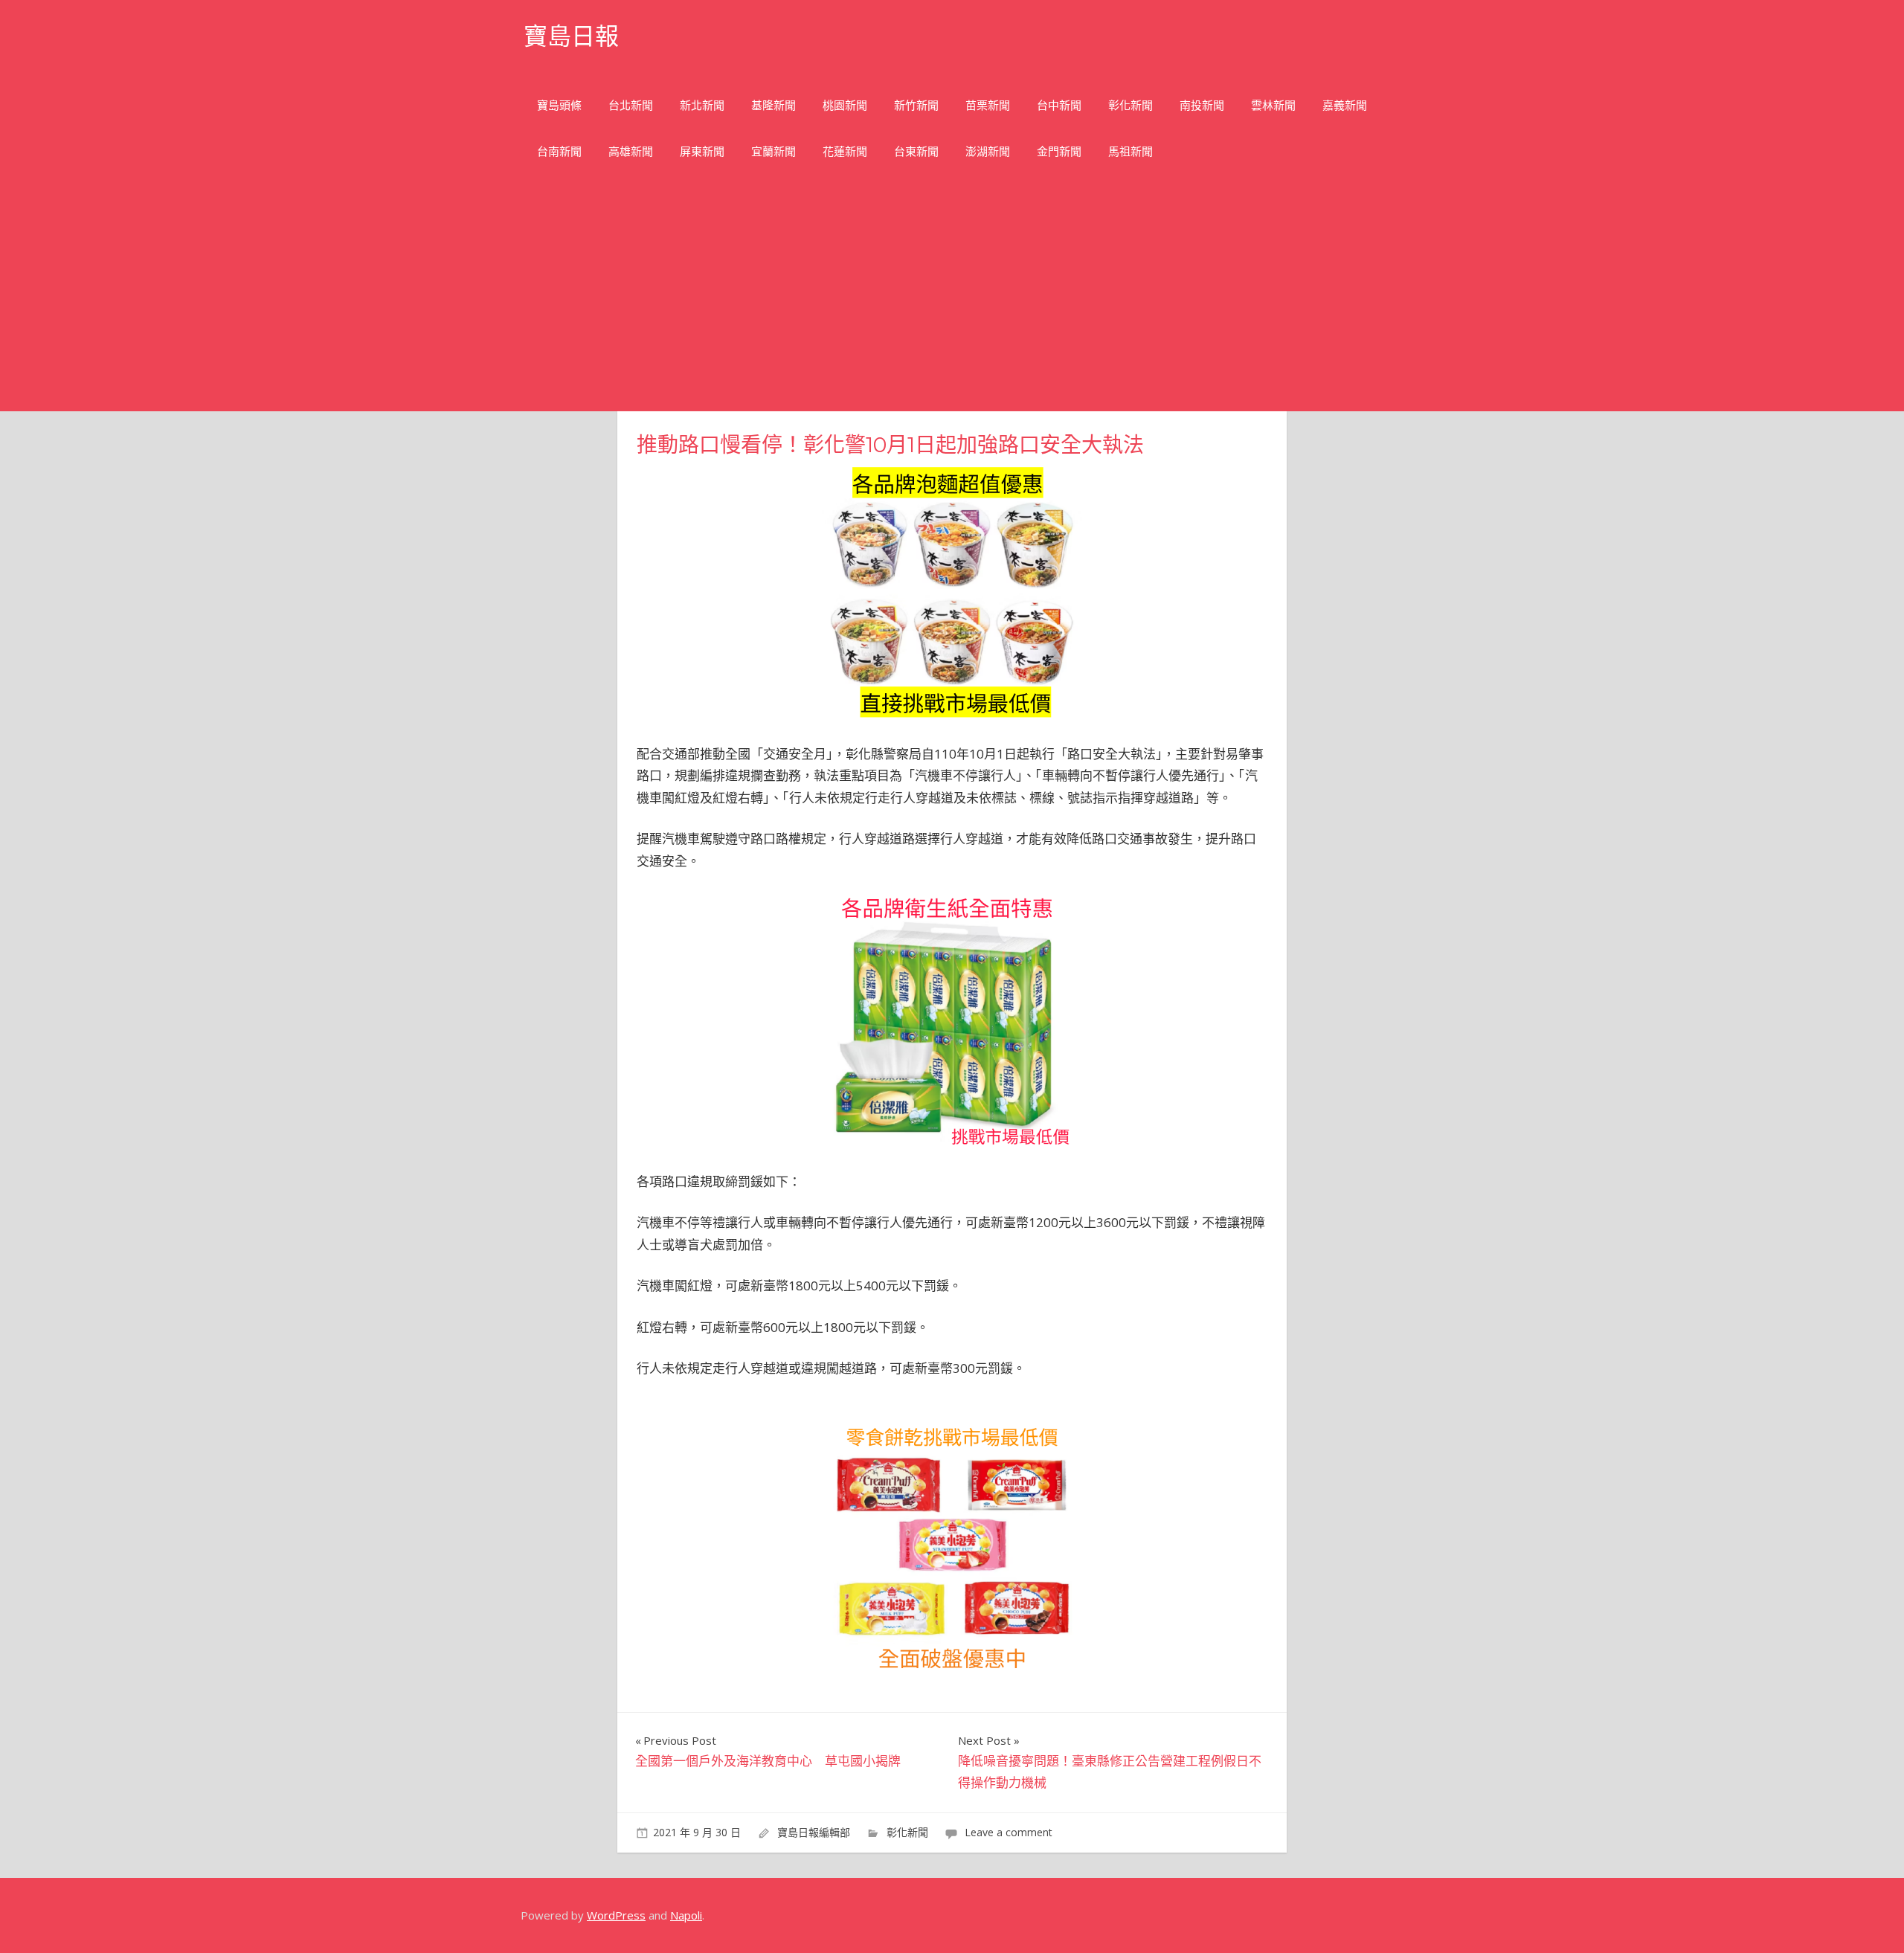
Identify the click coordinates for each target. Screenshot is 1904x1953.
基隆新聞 (773, 105)
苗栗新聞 (988, 105)
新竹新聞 (916, 105)
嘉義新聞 (1345, 105)
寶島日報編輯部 (814, 1832)
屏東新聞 (702, 151)
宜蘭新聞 (773, 151)
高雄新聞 (631, 151)
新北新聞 (702, 105)
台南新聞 (559, 151)
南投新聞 (1202, 105)
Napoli (686, 1915)
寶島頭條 (559, 105)
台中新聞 (1059, 105)
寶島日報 (571, 36)
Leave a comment (1009, 1832)
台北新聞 (631, 105)
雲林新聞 (1273, 105)
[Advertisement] (952, 300)
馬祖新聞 (1130, 151)
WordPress (616, 1915)
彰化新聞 (1130, 105)
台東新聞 (916, 151)
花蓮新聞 (845, 151)
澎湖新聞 (988, 151)
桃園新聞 (845, 105)
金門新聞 (1059, 151)
